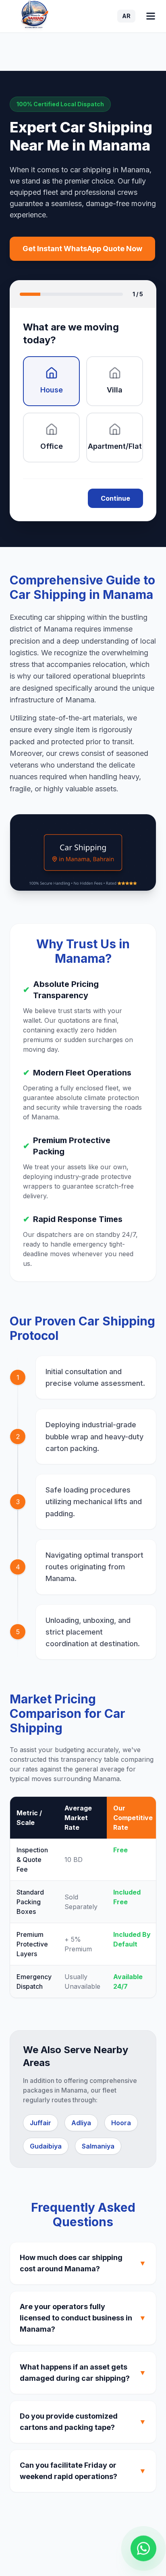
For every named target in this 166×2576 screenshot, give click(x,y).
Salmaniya (98, 2146)
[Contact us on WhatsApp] (143, 2548)
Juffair (40, 2123)
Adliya (81, 2123)
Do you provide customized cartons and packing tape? (83, 2422)
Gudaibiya (46, 2146)
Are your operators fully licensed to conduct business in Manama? (83, 2318)
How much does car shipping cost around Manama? (83, 2263)
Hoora (121, 2123)
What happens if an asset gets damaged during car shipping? (83, 2373)
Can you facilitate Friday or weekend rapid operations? (83, 2471)
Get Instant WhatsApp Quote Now (82, 249)
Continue (115, 498)
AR (126, 16)
